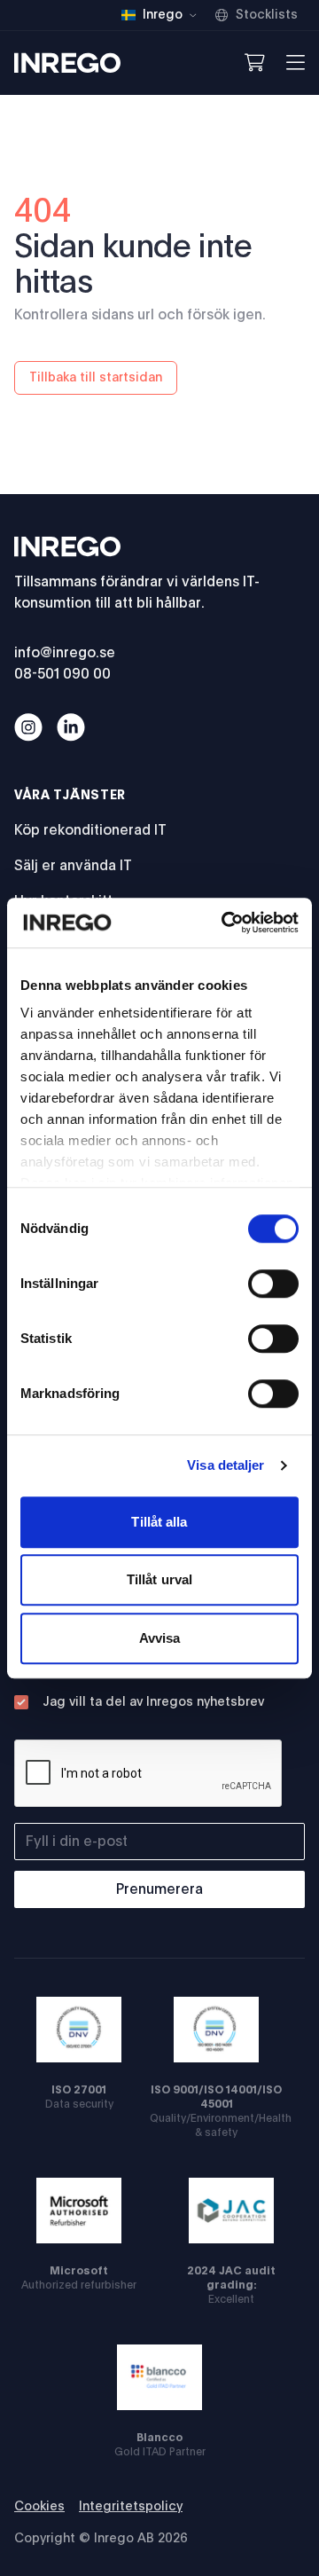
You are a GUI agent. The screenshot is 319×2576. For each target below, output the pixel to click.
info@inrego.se (65, 653)
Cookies (39, 2507)
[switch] (273, 1284)
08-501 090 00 (62, 674)
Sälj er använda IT (73, 866)
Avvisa (160, 1638)
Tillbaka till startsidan (96, 378)
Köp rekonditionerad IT (90, 830)
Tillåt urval (159, 1579)
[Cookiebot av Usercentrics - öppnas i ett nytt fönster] (225, 923)
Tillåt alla (159, 1522)
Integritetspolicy (131, 2507)
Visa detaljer (226, 1465)
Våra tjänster (70, 796)
